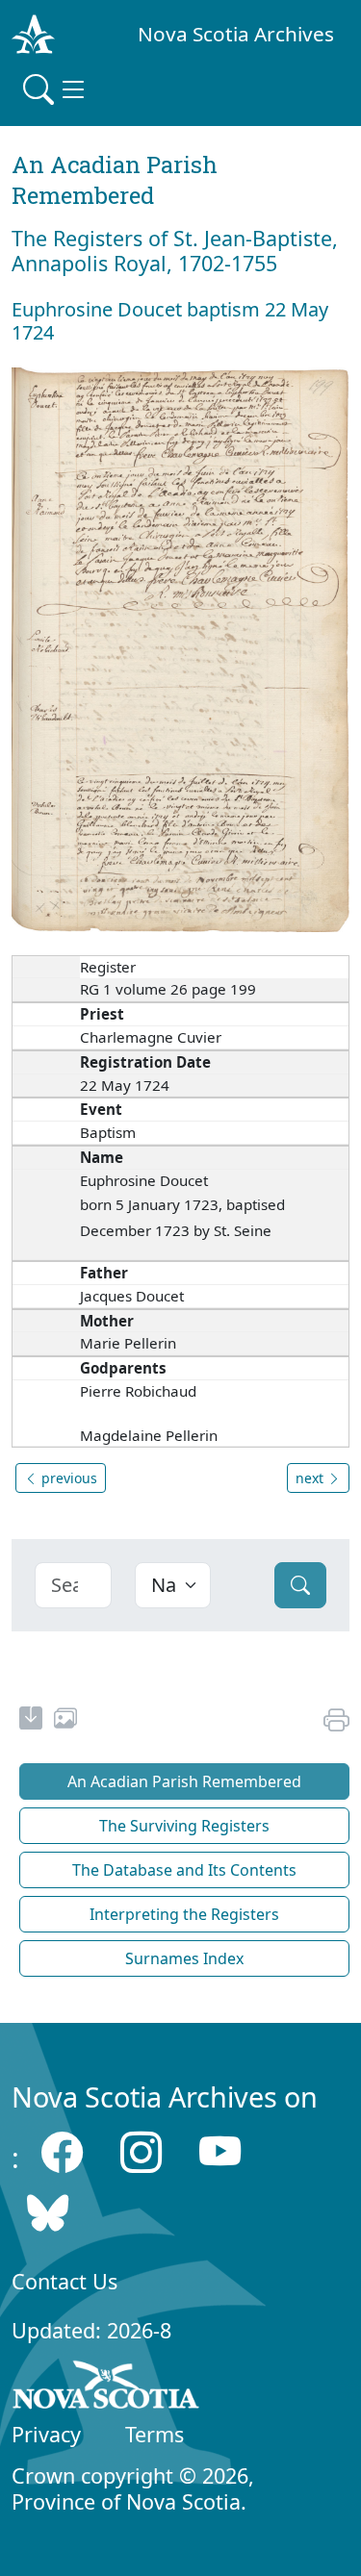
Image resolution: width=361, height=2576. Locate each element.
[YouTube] (220, 2152)
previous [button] (67, 1478)
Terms (155, 2434)
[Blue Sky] (48, 2212)
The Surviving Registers (184, 1826)
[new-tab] (31, 1721)
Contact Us (64, 2281)
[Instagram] (141, 2152)
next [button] (311, 1478)
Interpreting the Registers (184, 1914)
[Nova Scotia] (106, 2388)
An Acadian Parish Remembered (184, 1781)
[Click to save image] (180, 648)
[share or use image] (65, 1721)
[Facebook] (62, 2152)
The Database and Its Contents (184, 1870)
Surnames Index (184, 1958)
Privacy (46, 2434)
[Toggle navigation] (56, 89)
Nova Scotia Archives (236, 34)
